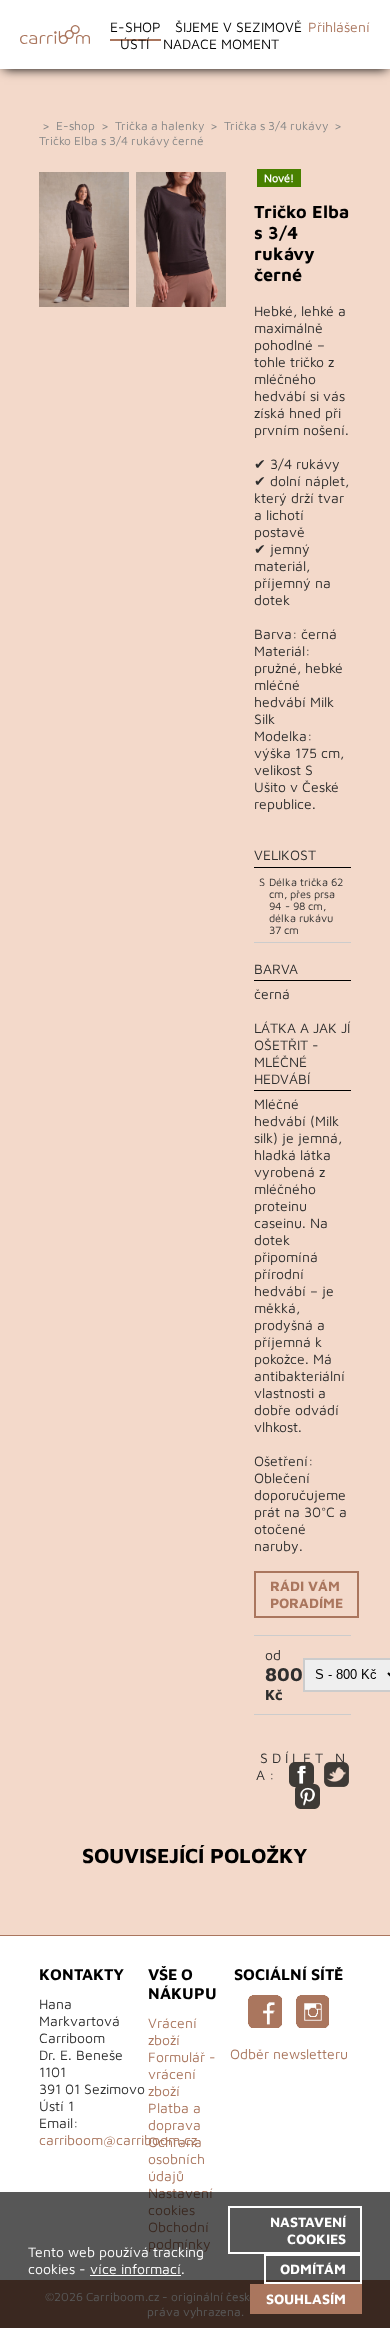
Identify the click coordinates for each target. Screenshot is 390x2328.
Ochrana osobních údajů (176, 2158)
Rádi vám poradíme (306, 1594)
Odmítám (313, 2268)
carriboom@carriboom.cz (118, 2139)
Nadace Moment (221, 43)
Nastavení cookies (308, 2230)
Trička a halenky (159, 125)
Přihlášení (339, 26)
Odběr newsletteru (289, 2053)
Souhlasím (306, 2298)
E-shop (135, 26)
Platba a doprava (174, 2116)
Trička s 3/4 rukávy (276, 125)
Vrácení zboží (172, 2031)
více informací (135, 2268)
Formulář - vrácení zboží (182, 2073)
